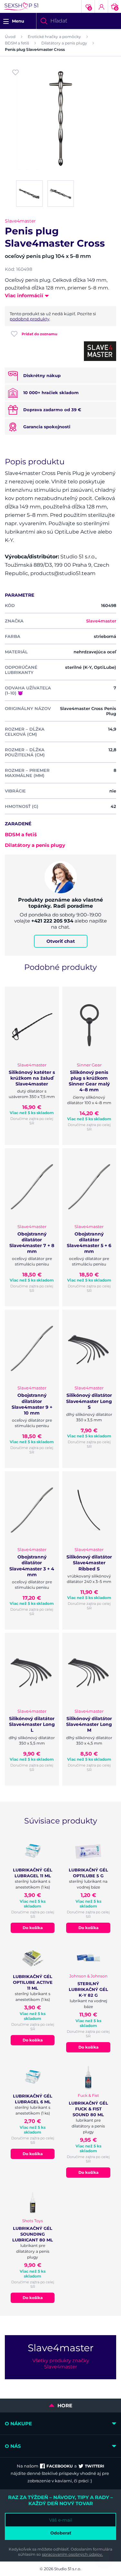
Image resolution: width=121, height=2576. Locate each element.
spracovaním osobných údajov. (72, 2554)
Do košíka (33, 1928)
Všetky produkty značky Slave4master (61, 2363)
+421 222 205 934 (52, 921)
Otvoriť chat (61, 941)
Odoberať (61, 2533)
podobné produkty (30, 319)
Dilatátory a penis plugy (64, 43)
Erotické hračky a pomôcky (54, 37)
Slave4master (20, 221)
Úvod (10, 37)
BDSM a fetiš (17, 43)
